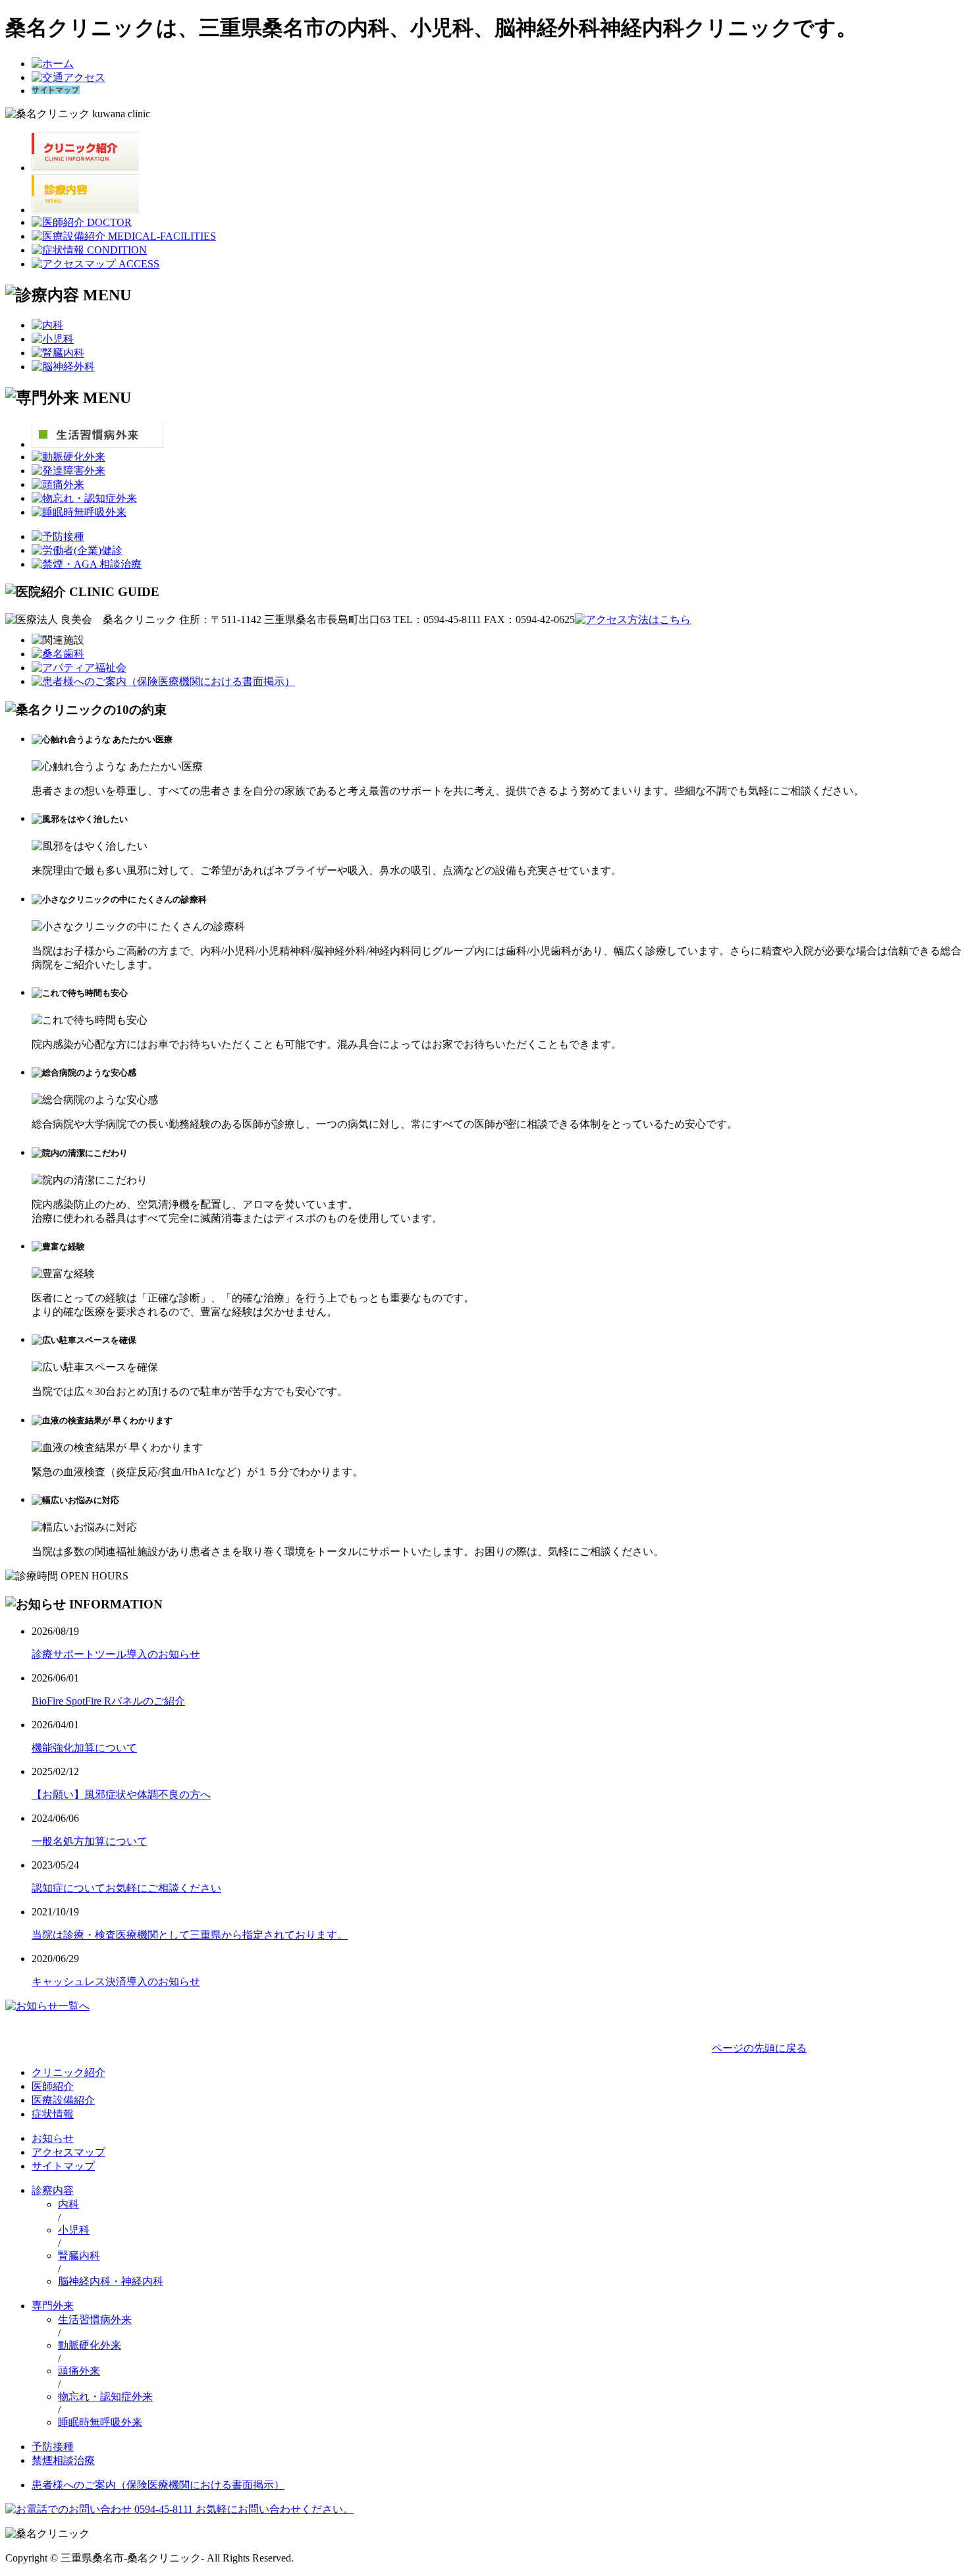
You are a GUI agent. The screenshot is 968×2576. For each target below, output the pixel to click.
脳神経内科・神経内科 (111, 2281)
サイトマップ (63, 2166)
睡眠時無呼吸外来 (100, 2422)
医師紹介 (53, 2086)
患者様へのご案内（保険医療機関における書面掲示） (158, 2485)
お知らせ (53, 2138)
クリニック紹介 (68, 2072)
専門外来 (53, 2306)
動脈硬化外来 (90, 2345)
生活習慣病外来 (95, 2319)
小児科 (74, 2230)
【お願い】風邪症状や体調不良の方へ (121, 1795)
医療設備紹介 (63, 2100)
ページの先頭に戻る (759, 2048)
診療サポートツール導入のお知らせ (116, 1654)
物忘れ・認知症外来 (105, 2397)
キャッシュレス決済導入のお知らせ (116, 1982)
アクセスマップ (68, 2152)
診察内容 (53, 2190)
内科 (68, 2204)
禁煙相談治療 (63, 2460)
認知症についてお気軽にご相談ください (126, 1888)
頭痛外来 (79, 2371)
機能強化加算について (84, 1748)
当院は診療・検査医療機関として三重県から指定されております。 (190, 1935)
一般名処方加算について (90, 1841)
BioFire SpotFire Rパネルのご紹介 (108, 1701)
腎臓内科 (79, 2256)
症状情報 (53, 2114)
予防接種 (53, 2447)
